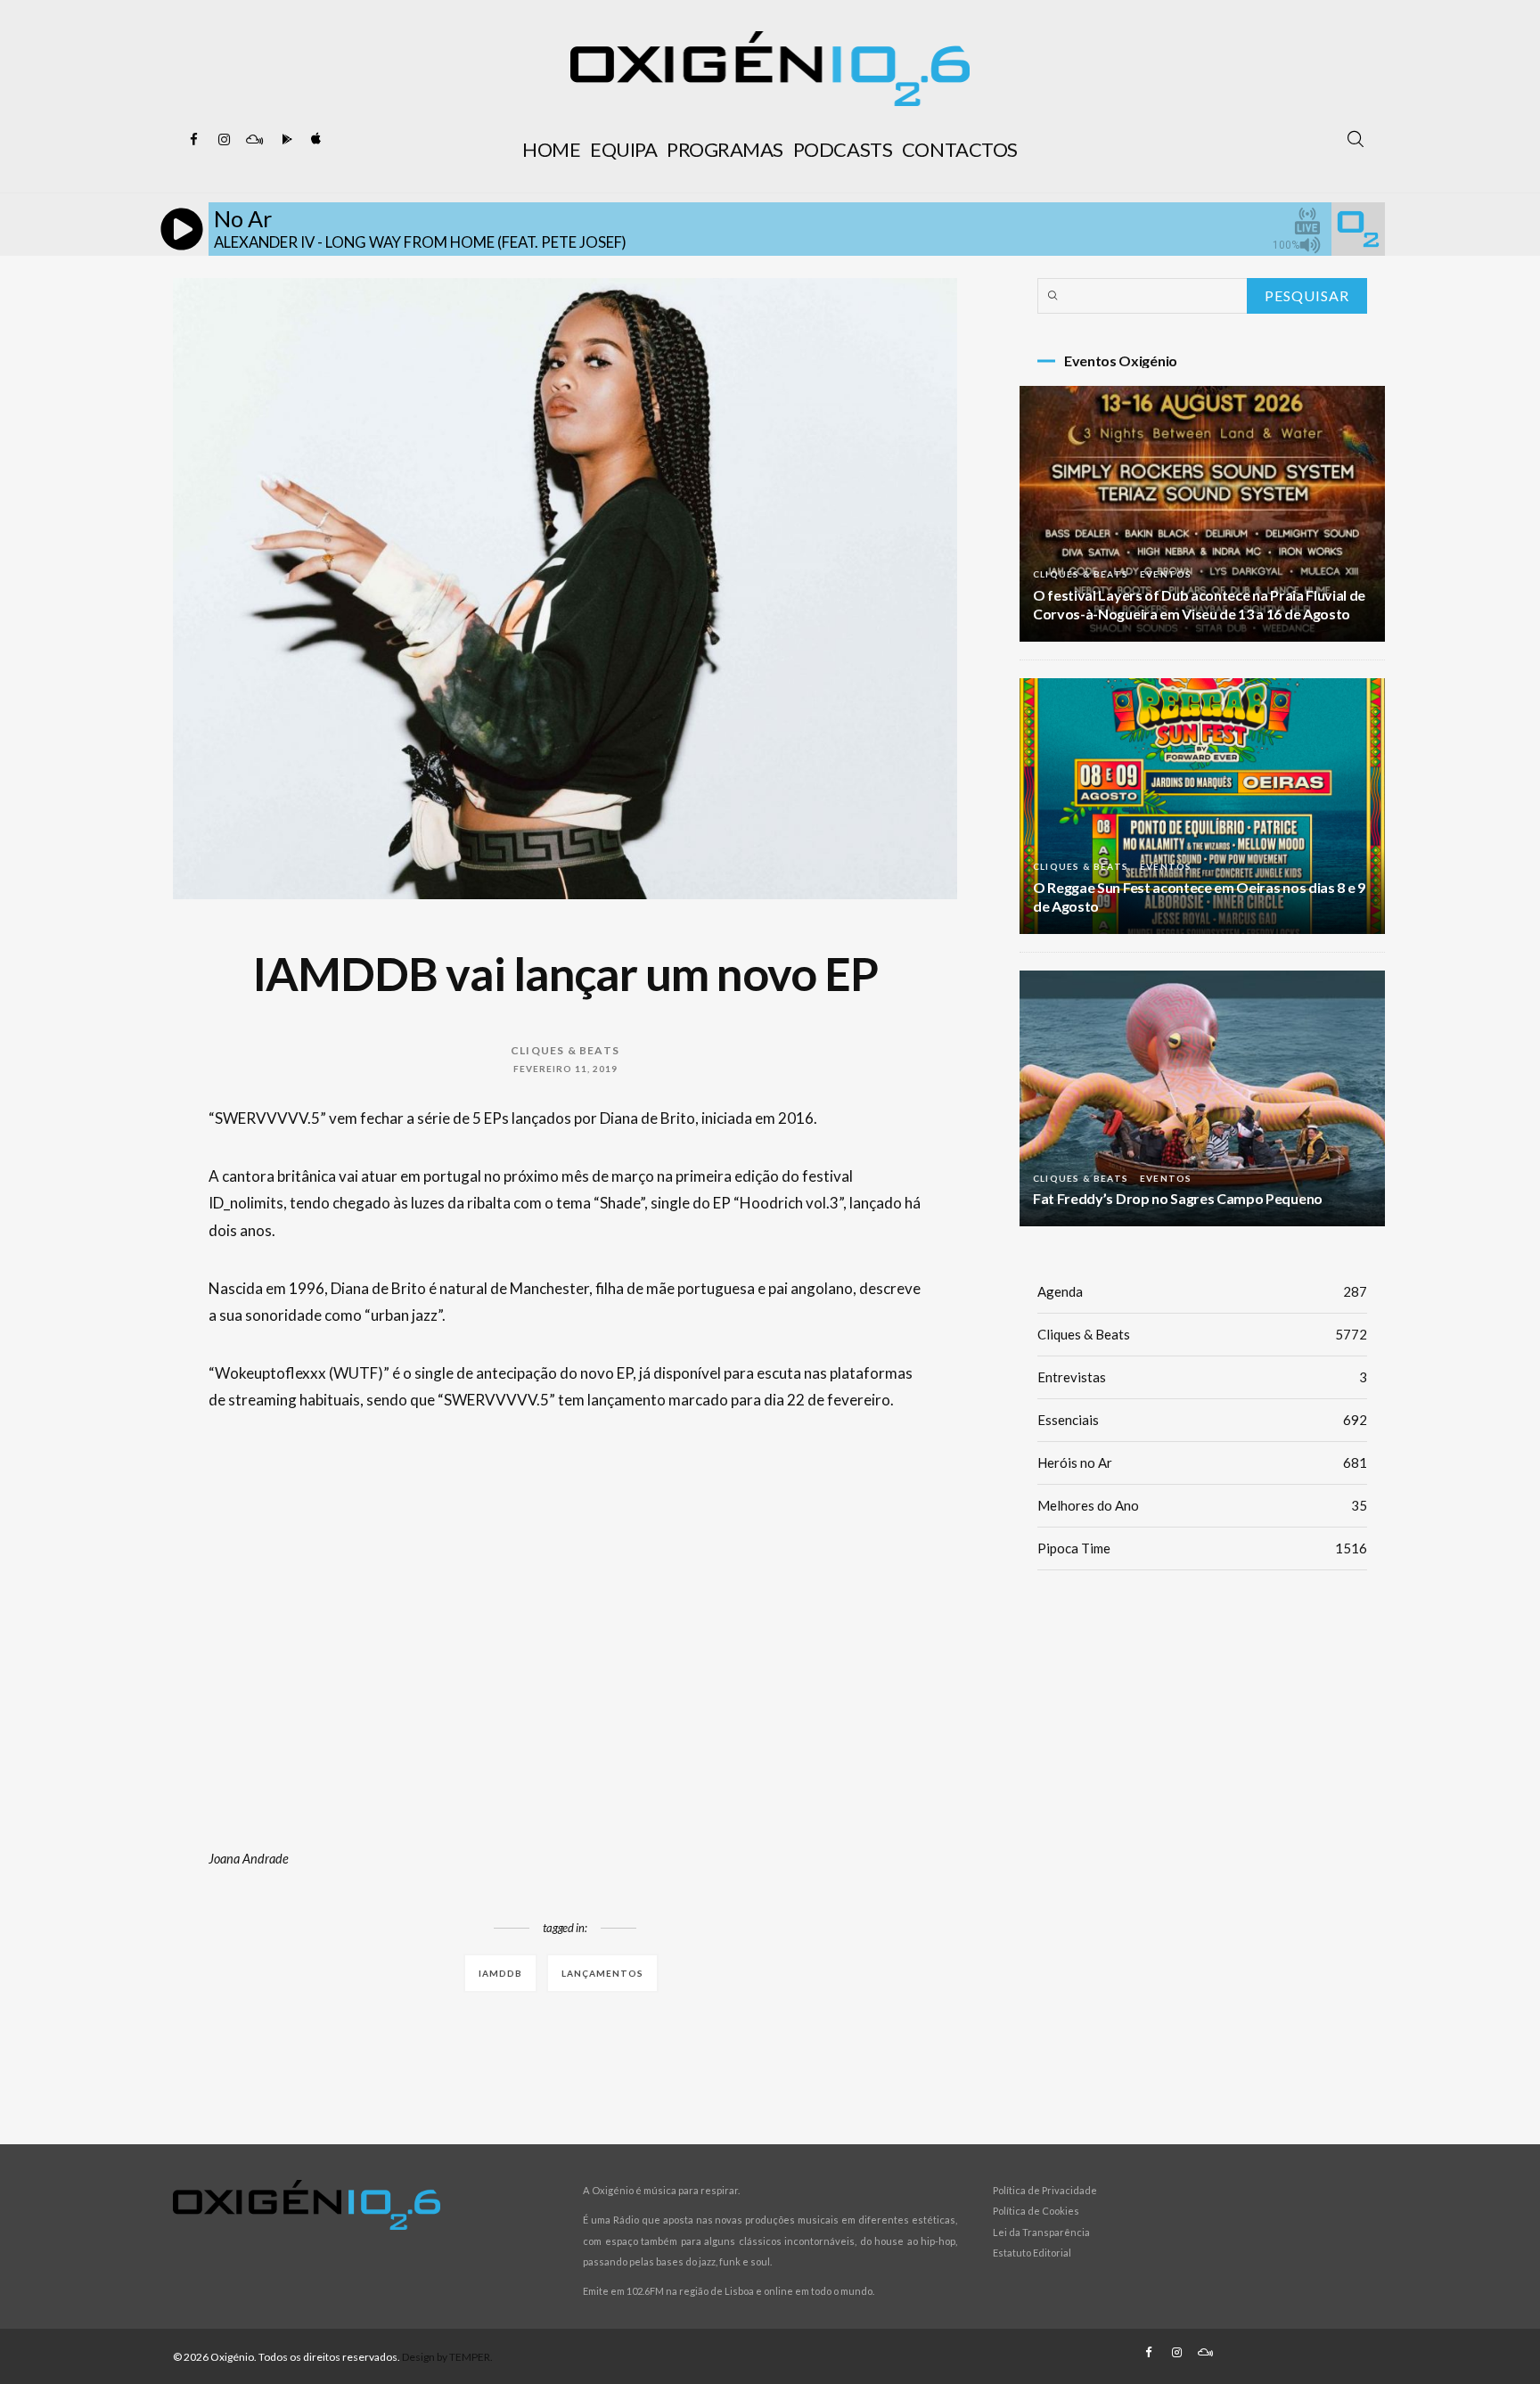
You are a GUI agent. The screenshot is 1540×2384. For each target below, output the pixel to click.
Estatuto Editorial (1032, 2253)
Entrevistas (1202, 1377)
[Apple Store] (315, 140)
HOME (551, 149)
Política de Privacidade (1045, 2190)
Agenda (1202, 1291)
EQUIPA (623, 149)
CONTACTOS (960, 149)
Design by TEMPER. (447, 2357)
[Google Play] (284, 140)
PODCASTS (843, 149)
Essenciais (1202, 1420)
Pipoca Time (1202, 1548)
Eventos (1166, 574)
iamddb (500, 1973)
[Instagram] (224, 140)
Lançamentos (602, 1973)
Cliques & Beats (565, 1050)
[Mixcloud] (254, 140)
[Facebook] (193, 140)
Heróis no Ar (1202, 1462)
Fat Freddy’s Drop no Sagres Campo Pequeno (1178, 1198)
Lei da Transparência (1041, 2232)
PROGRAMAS (725, 149)
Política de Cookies (1036, 2211)
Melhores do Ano (1202, 1505)
